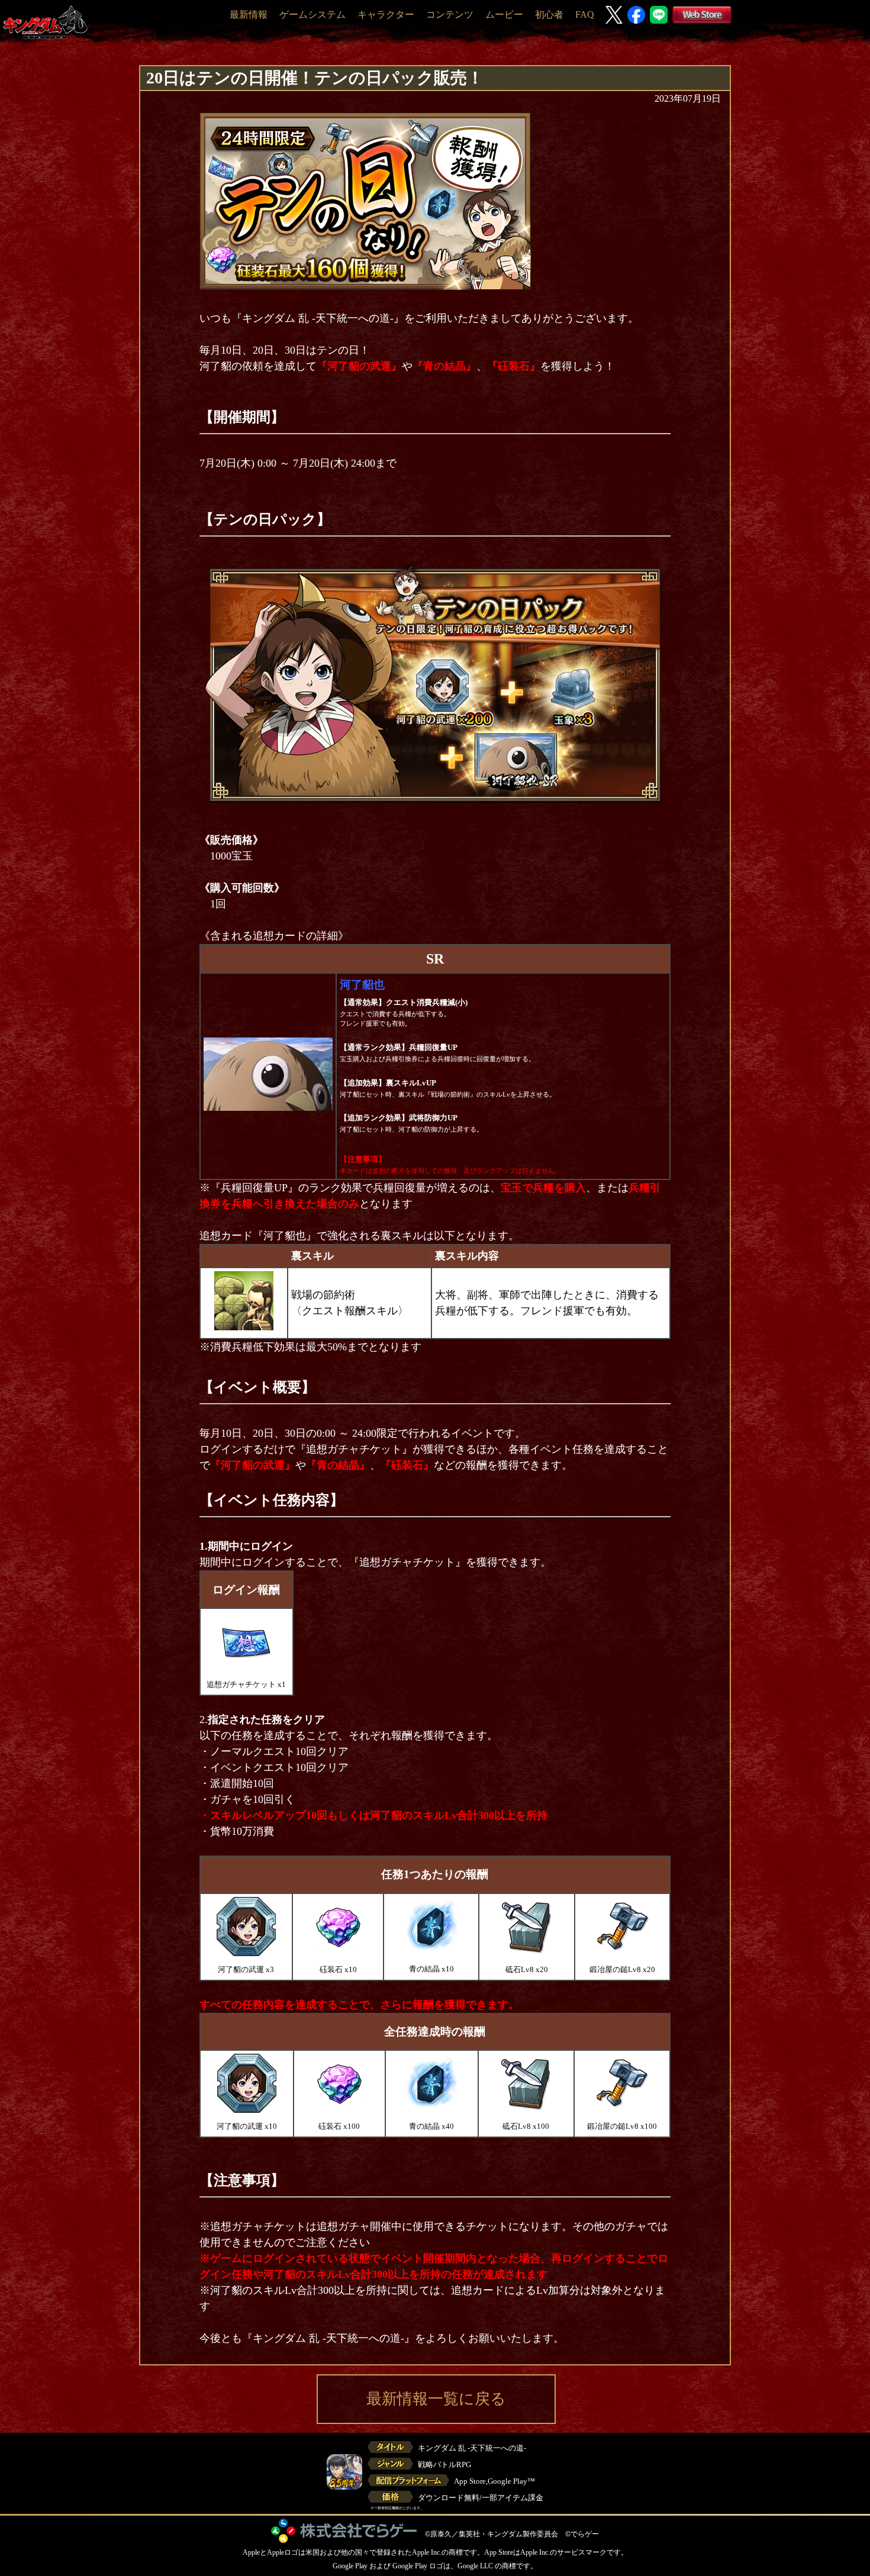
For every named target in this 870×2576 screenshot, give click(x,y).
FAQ (585, 14)
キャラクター (386, 14)
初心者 (549, 14)
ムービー (504, 14)
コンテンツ (450, 14)
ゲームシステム (312, 14)
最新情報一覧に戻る (436, 2399)
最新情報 (249, 14)
